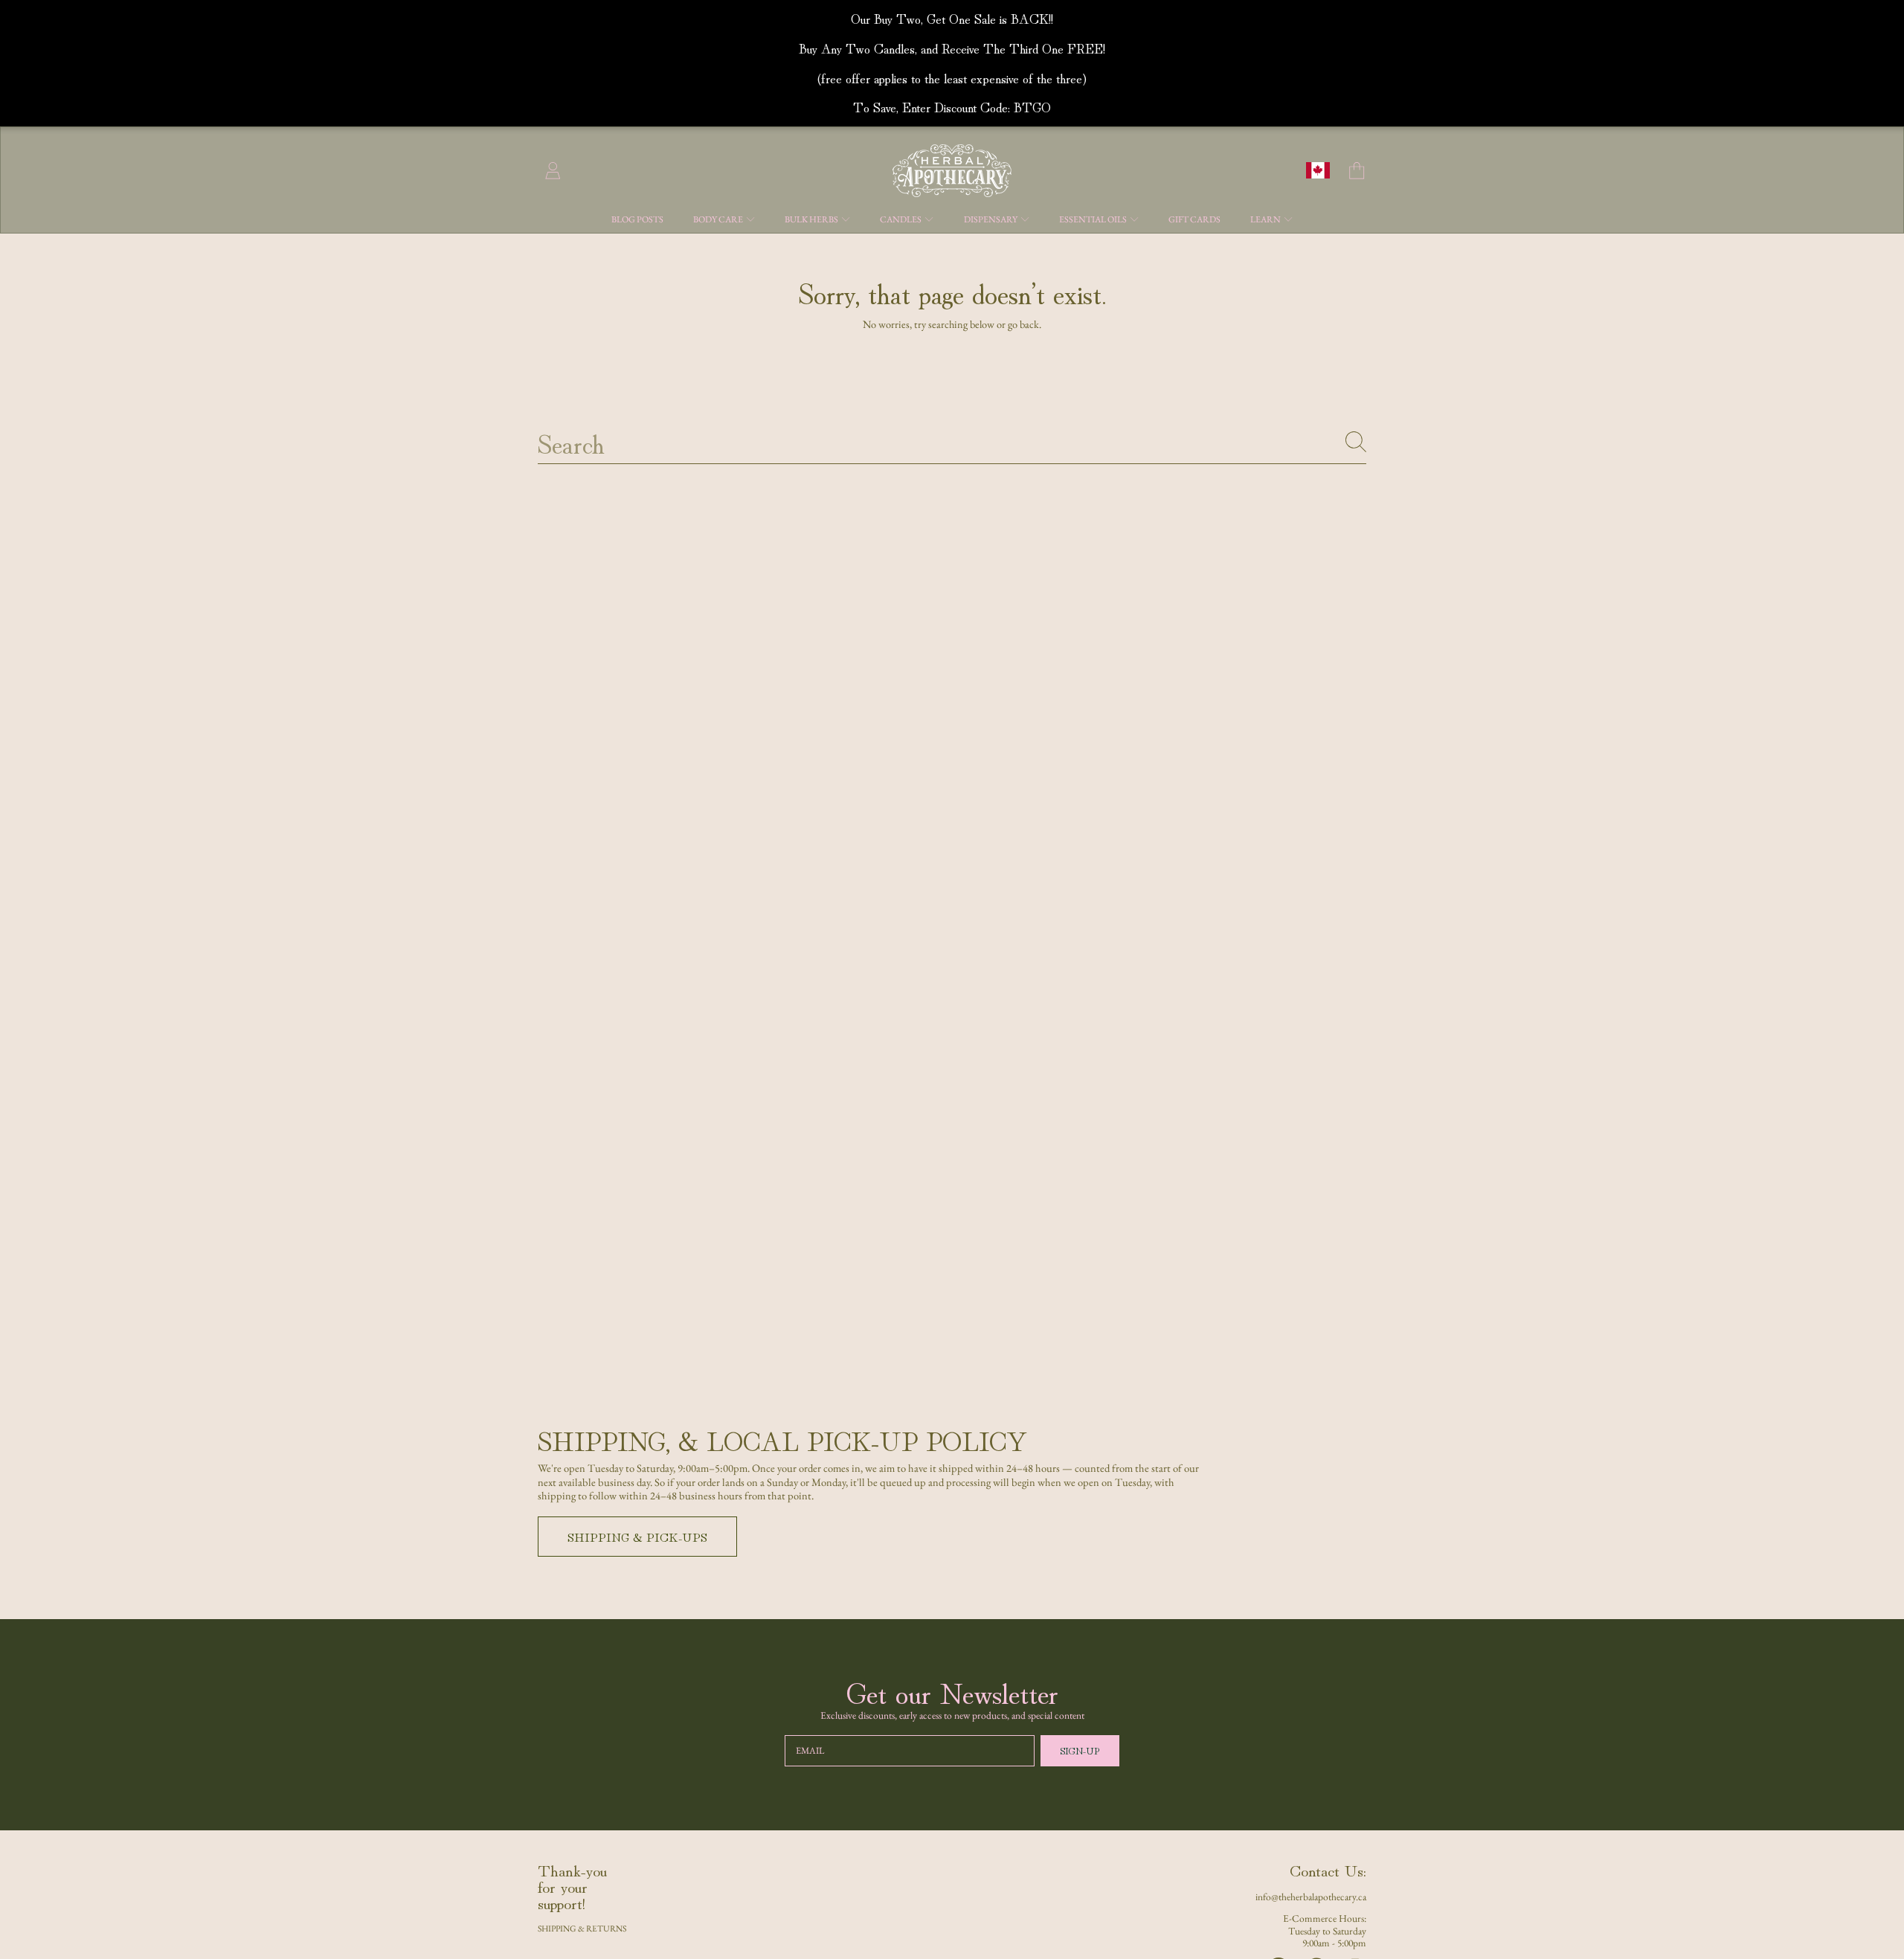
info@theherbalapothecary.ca (1311, 1897)
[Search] (1356, 442)
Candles (901, 219)
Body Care (719, 219)
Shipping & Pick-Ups (637, 1537)
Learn (1266, 219)
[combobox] (952, 442)
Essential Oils (1094, 219)
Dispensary (991, 219)
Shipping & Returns (582, 1928)
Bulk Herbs (812, 219)
